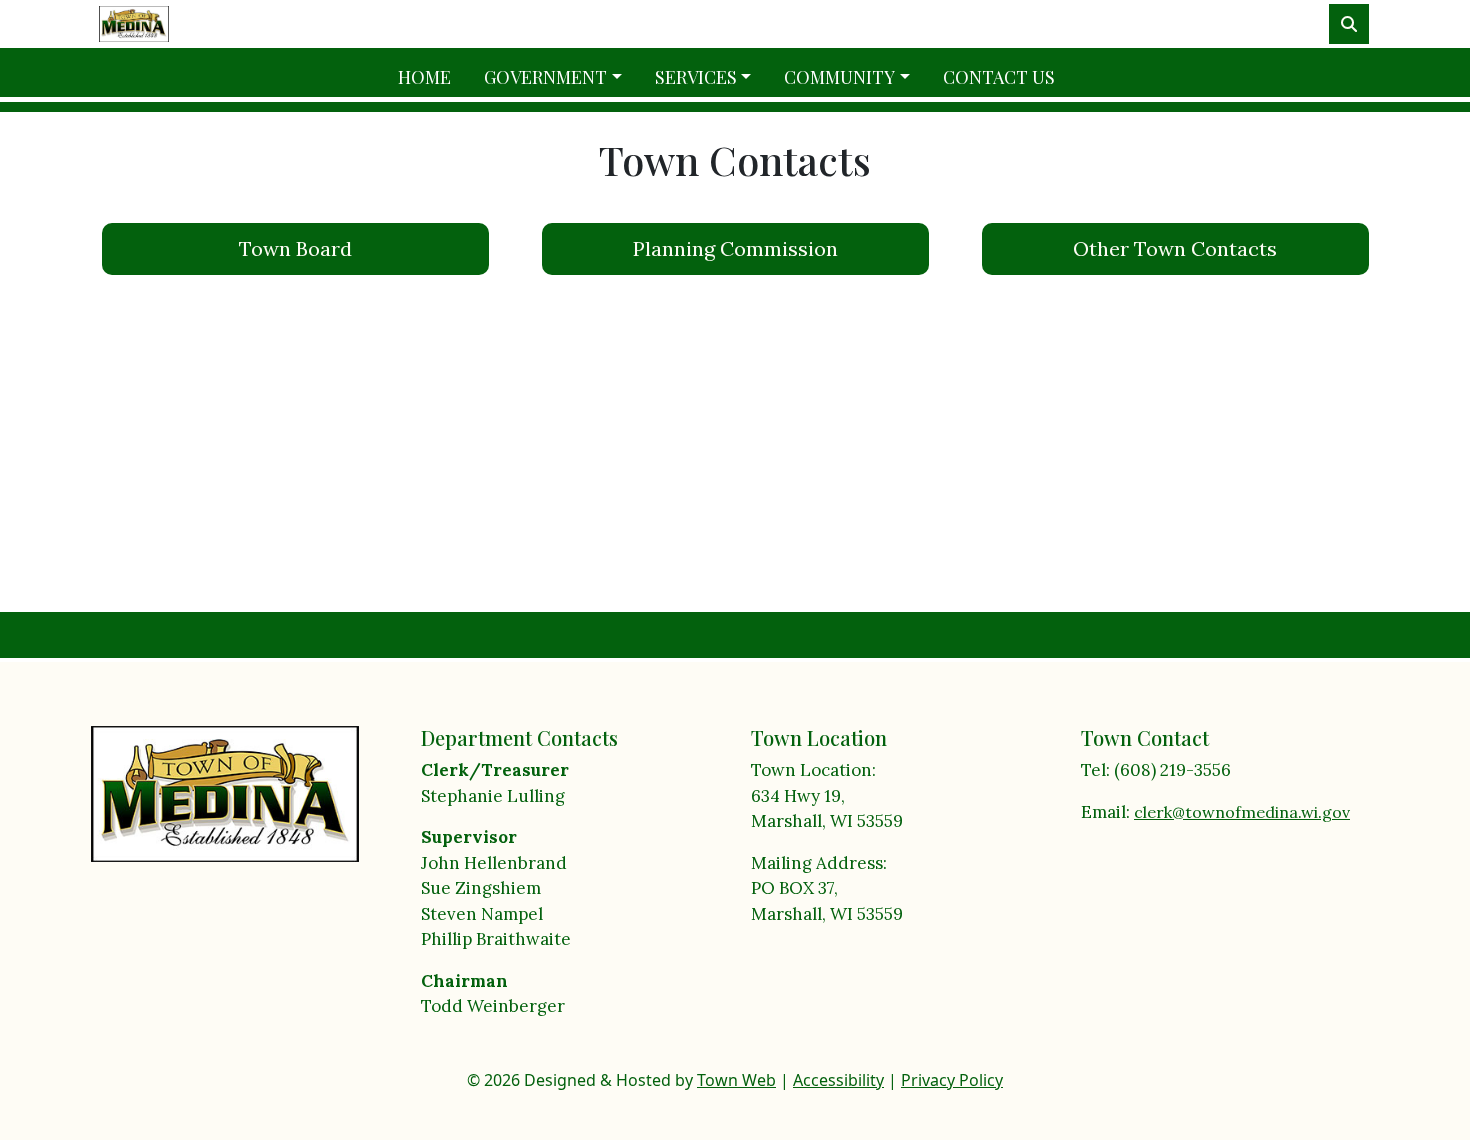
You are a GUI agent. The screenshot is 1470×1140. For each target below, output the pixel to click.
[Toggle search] (1349, 24)
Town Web (736, 1080)
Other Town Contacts (1175, 248)
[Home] (134, 23)
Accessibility (838, 1080)
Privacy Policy (952, 1080)
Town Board (295, 248)
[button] (561, 77)
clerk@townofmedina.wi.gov (1242, 812)
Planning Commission (735, 248)
